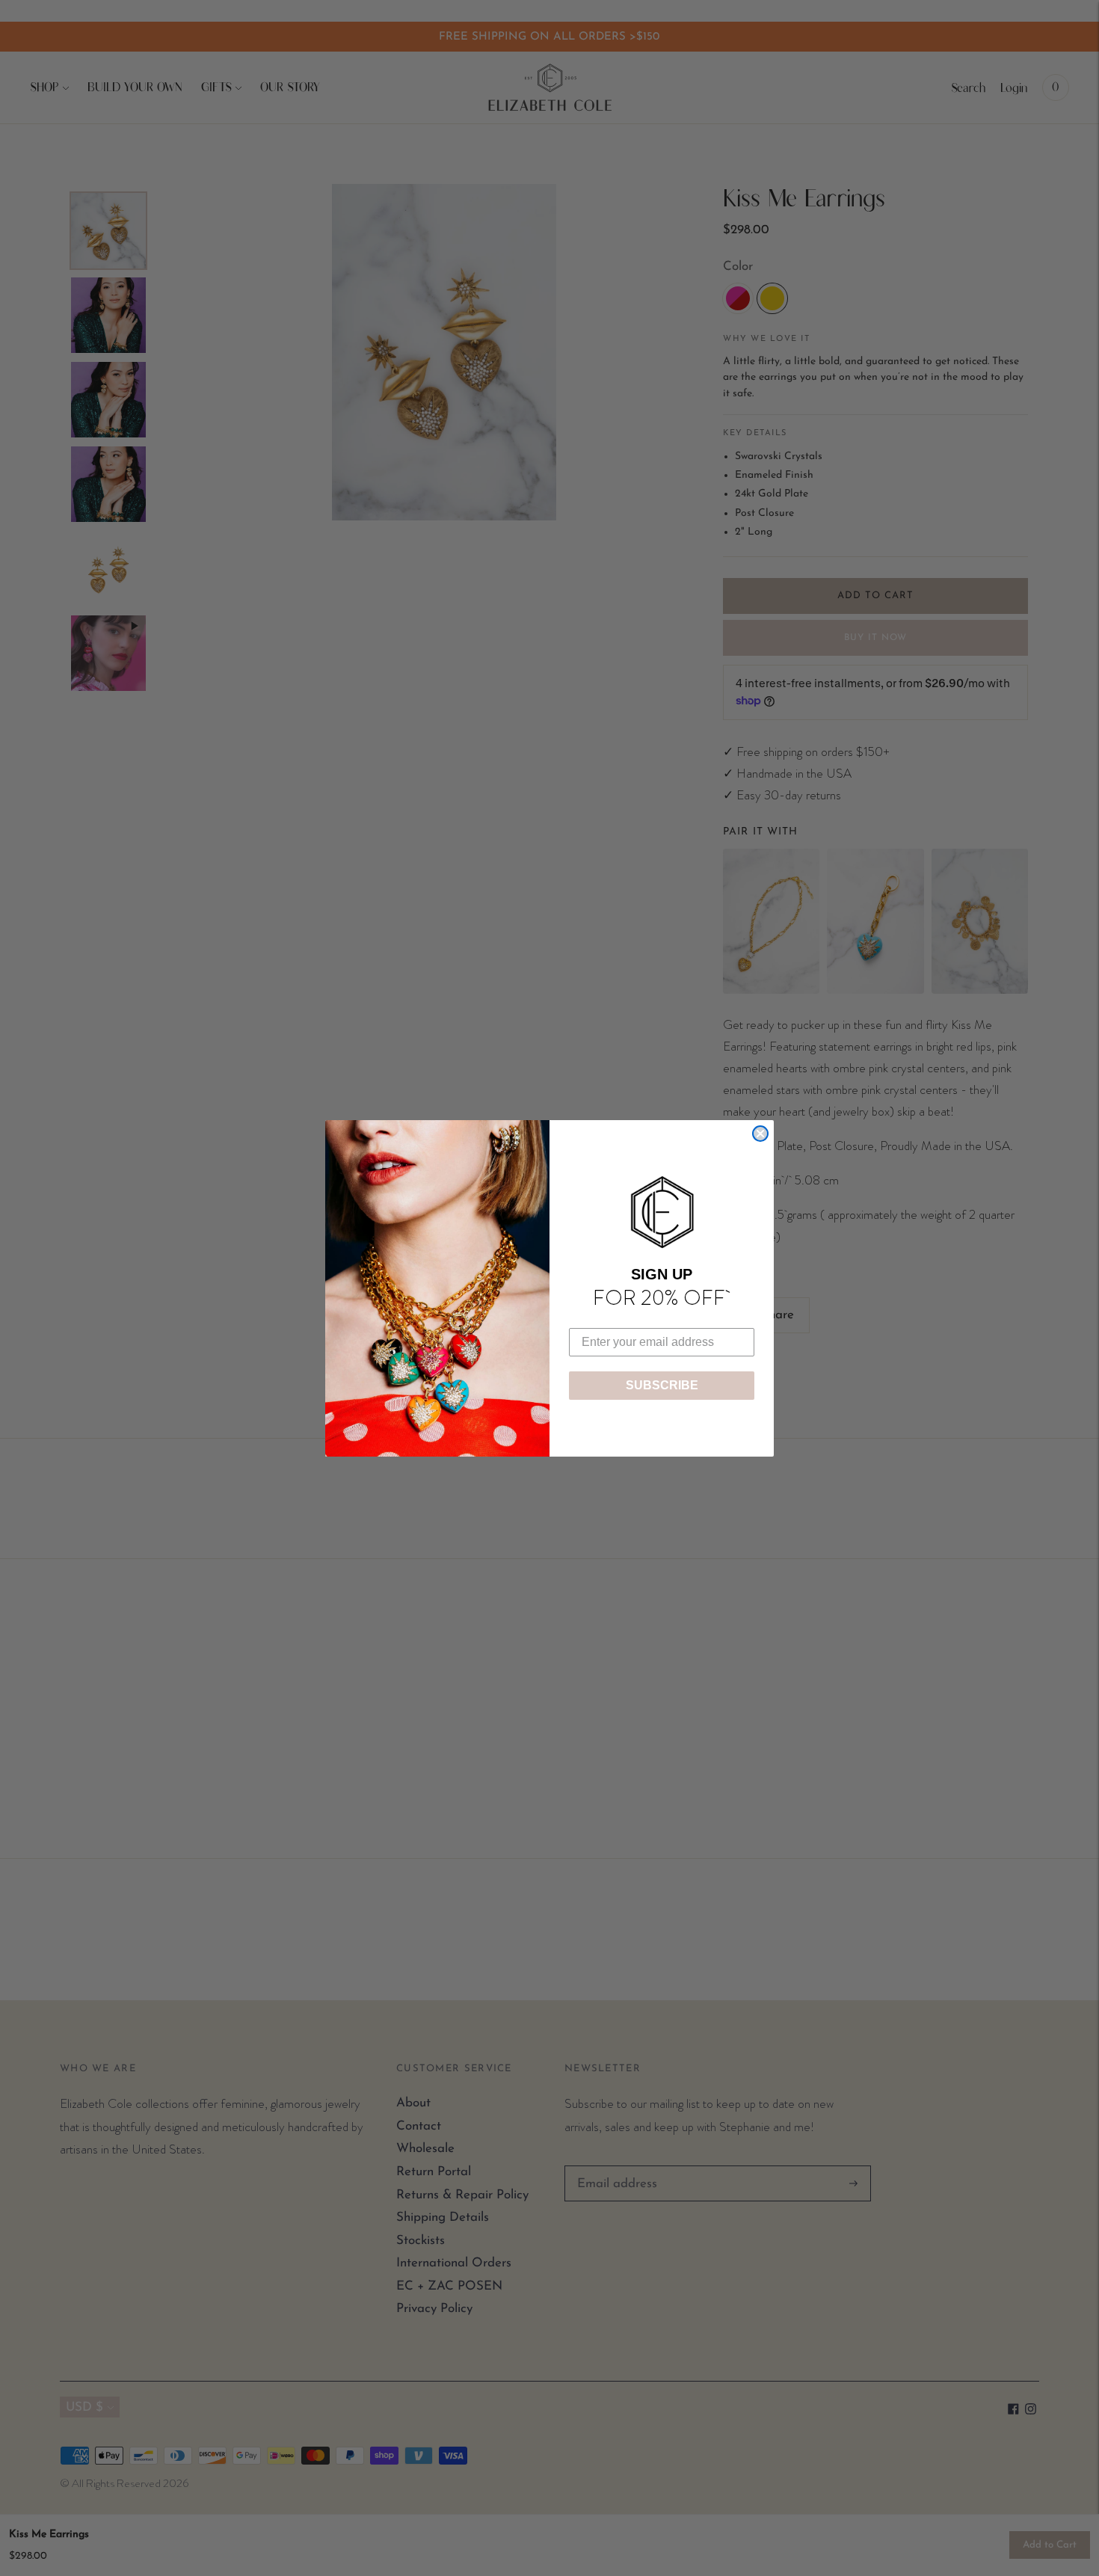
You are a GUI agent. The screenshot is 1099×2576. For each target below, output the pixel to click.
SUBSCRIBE (662, 1385)
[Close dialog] (760, 1134)
